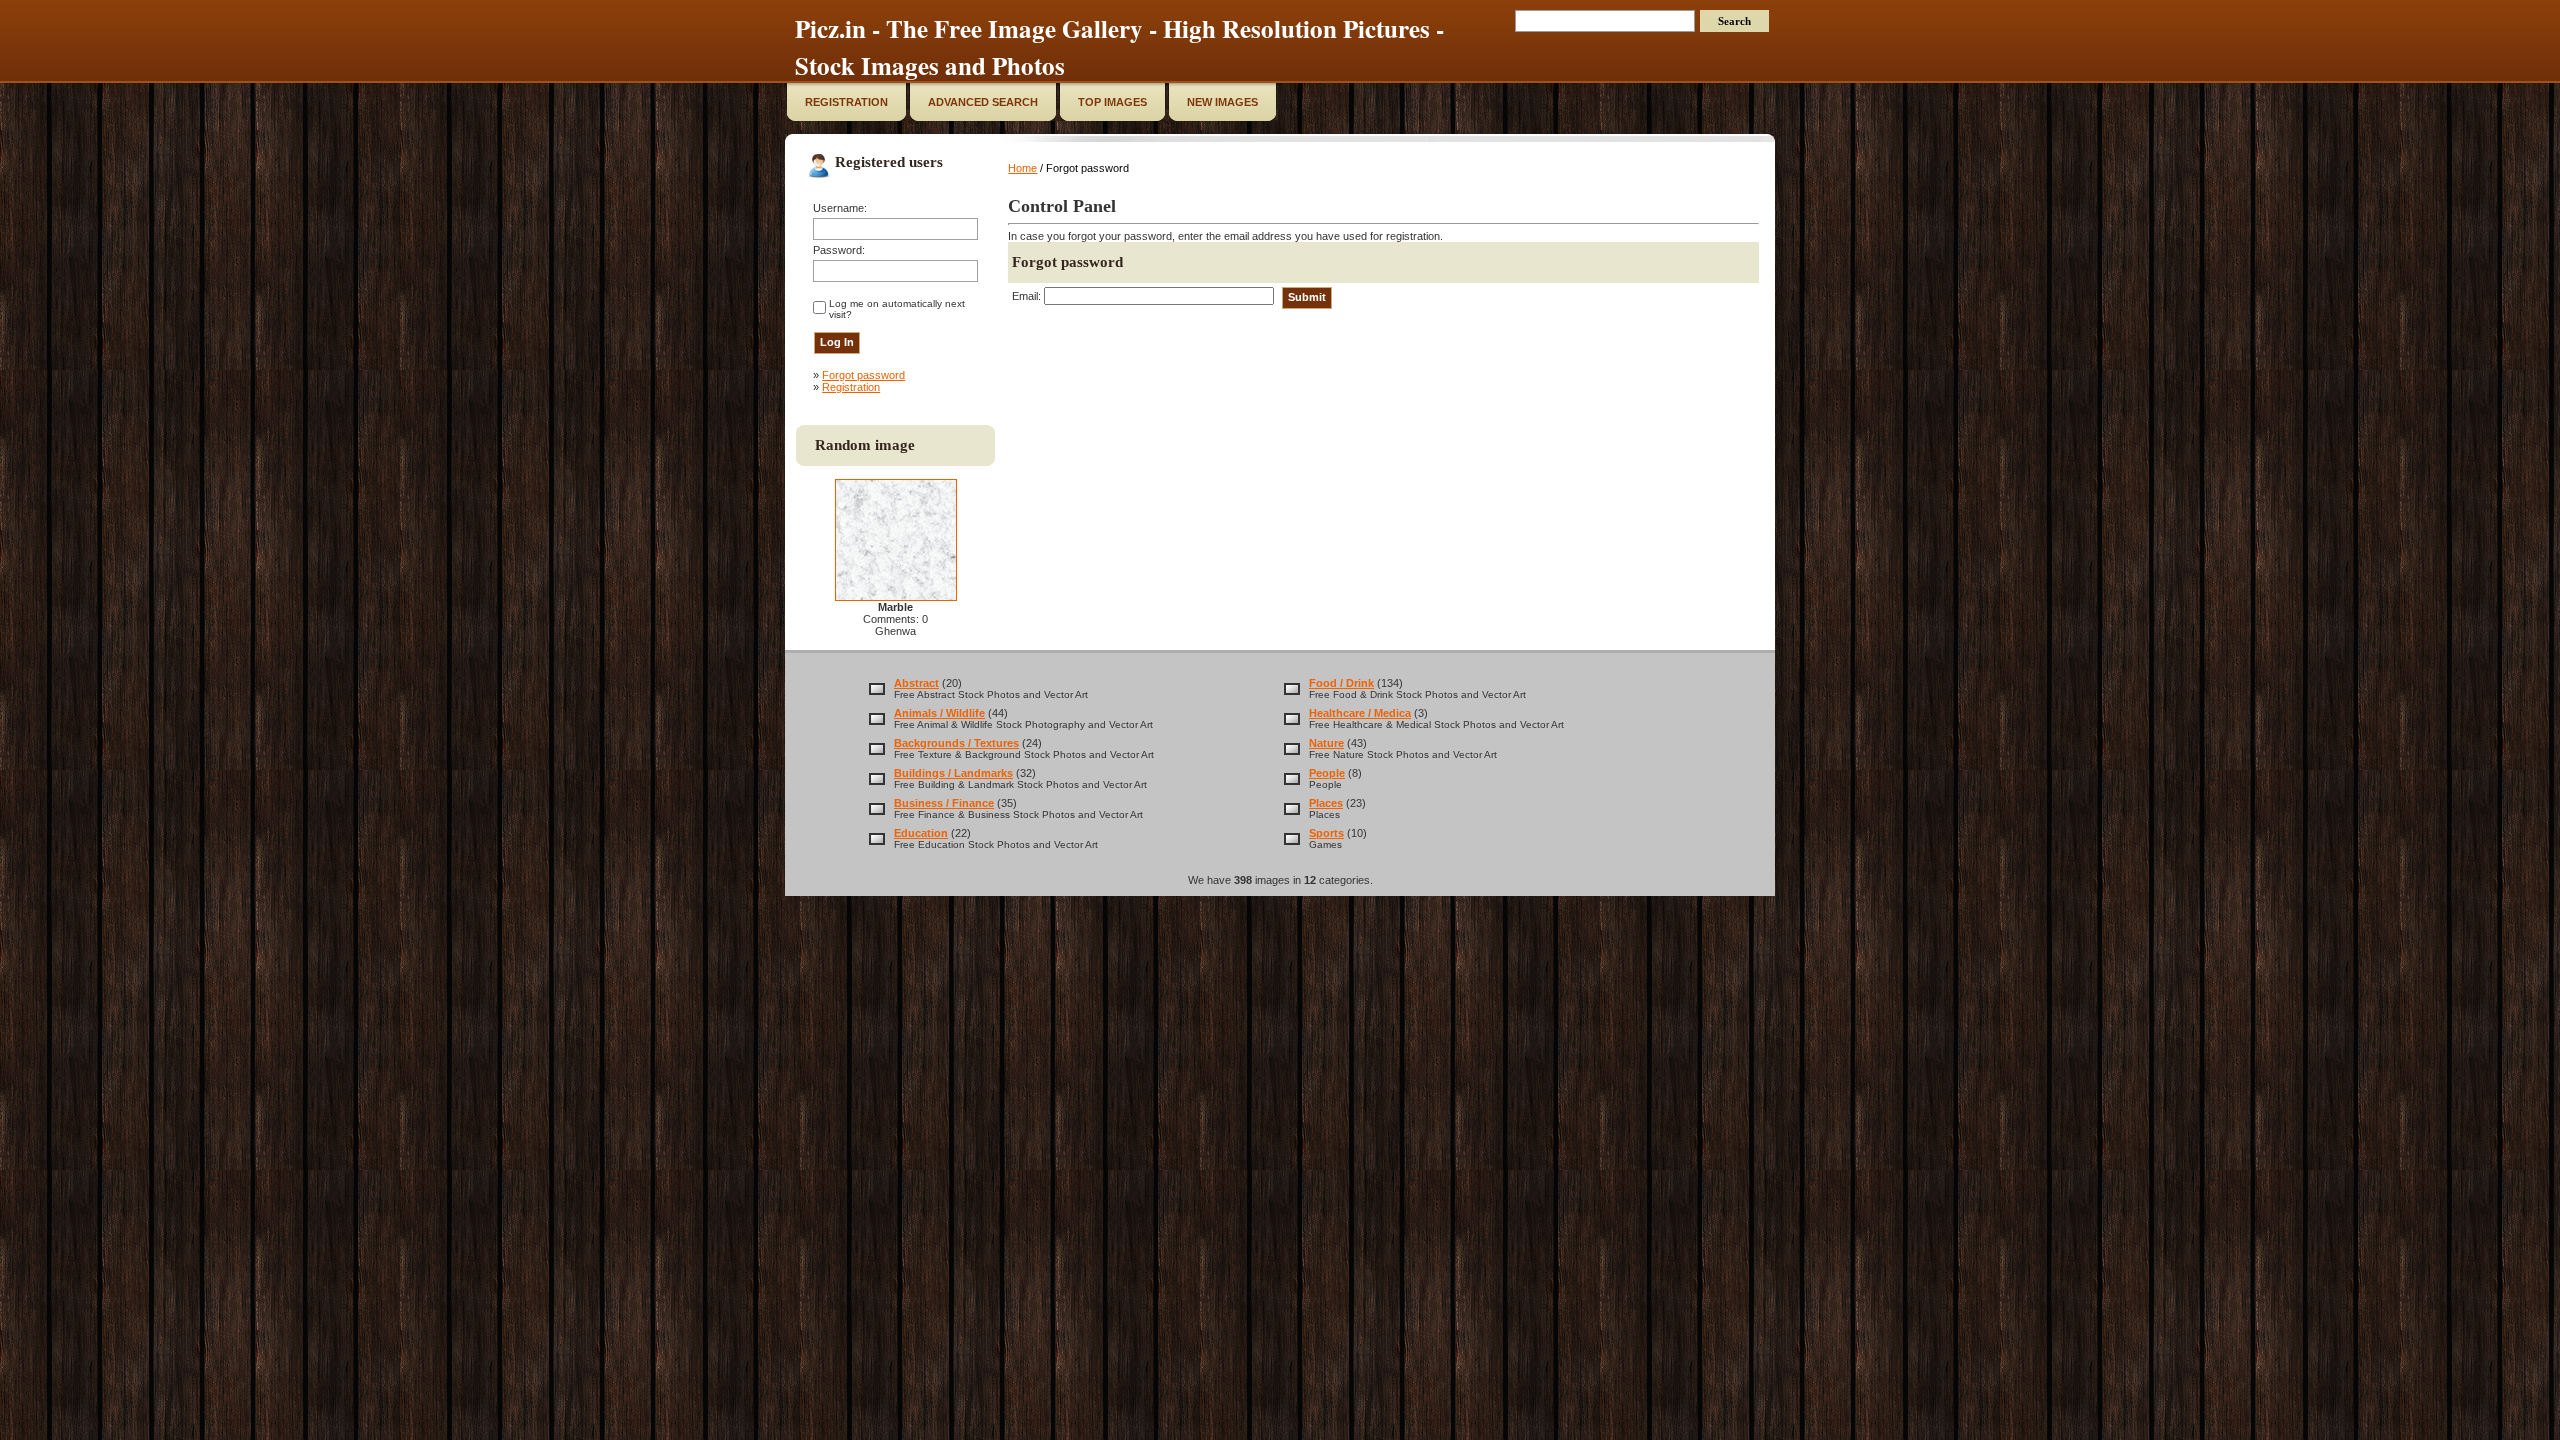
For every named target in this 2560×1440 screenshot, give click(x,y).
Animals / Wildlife (939, 713)
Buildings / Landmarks (953, 773)
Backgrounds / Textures (956, 743)
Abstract (916, 683)
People (1327, 773)
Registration (851, 387)
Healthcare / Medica (1360, 713)
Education (921, 833)
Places (1326, 803)
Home (1022, 168)
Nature (1326, 743)
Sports (1326, 833)
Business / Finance (944, 803)
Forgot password (863, 375)
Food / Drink (1341, 683)
